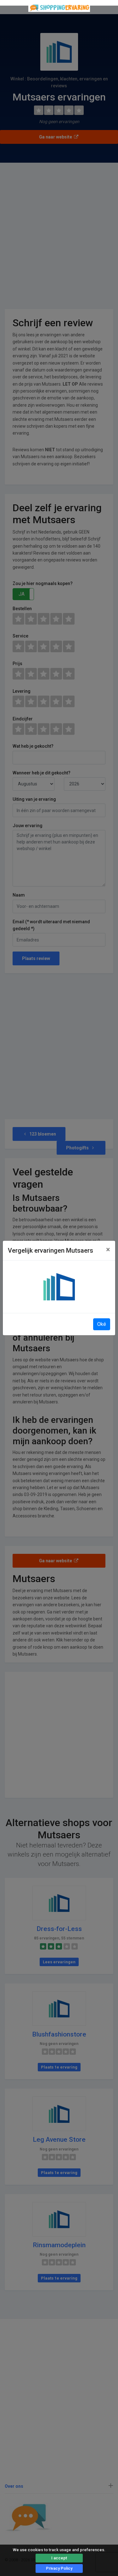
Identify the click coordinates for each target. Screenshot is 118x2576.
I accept (59, 2558)
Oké (102, 1324)
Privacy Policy (59, 2568)
